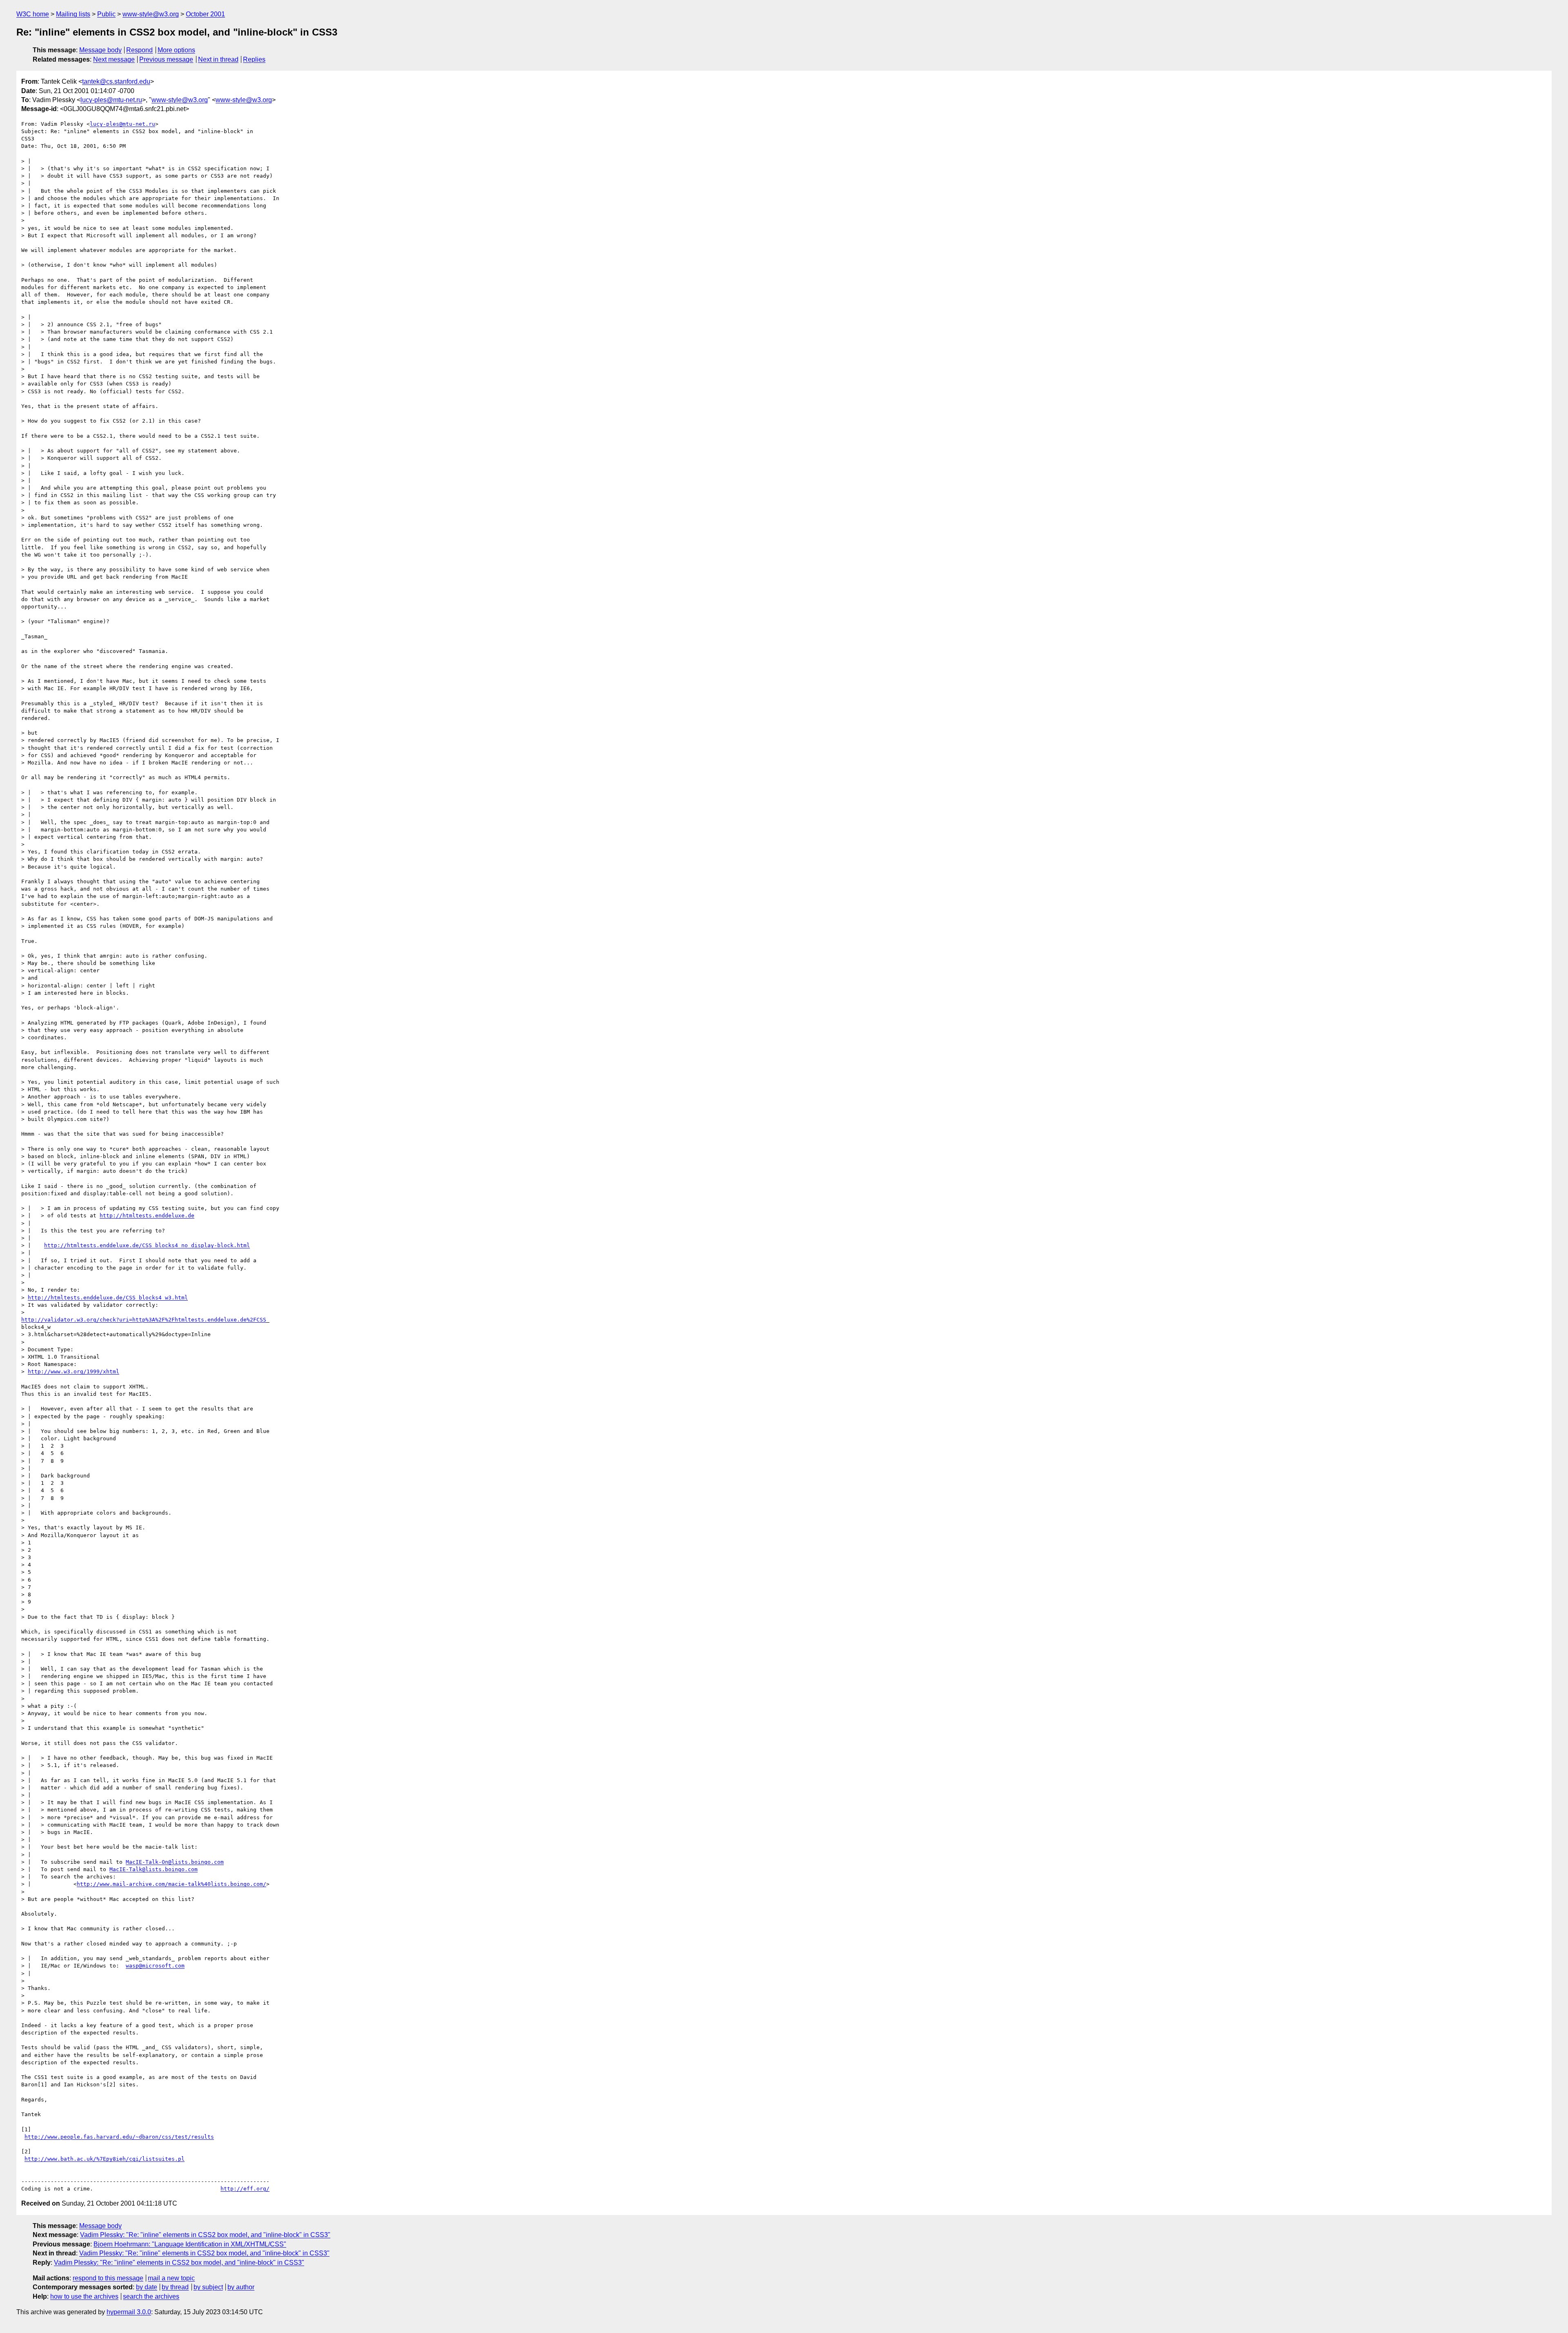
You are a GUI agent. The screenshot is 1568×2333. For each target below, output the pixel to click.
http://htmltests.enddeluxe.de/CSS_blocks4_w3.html (108, 1298)
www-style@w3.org (151, 14)
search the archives (151, 2296)
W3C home (33, 14)
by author (241, 2287)
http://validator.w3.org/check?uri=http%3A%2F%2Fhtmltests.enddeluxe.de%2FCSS (144, 1320)
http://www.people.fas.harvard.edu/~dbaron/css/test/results (119, 2137)
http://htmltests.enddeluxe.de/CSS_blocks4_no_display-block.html (147, 1245)
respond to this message (108, 2278)
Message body (100, 50)
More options (176, 50)
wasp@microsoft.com (155, 1966)
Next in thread (218, 59)
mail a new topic (171, 2278)
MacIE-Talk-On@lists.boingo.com (175, 1862)
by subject (208, 2287)
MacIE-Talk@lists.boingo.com (154, 1869)
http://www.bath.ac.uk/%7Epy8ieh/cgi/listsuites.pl (105, 2159)
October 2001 (205, 14)
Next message (114, 59)
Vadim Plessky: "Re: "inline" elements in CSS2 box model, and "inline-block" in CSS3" (205, 2235)
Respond (139, 50)
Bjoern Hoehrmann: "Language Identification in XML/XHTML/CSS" (190, 2244)
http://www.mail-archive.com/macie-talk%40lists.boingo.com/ (171, 1884)
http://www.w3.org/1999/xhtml (73, 1372)
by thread (175, 2287)
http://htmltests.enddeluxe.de (147, 1216)
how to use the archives (84, 2296)
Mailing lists (73, 14)
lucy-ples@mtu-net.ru (111, 100)
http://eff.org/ (245, 2189)
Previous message (166, 59)
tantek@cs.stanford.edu (116, 81)
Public (106, 14)
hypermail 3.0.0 (129, 2312)
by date (147, 2287)
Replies (254, 59)
